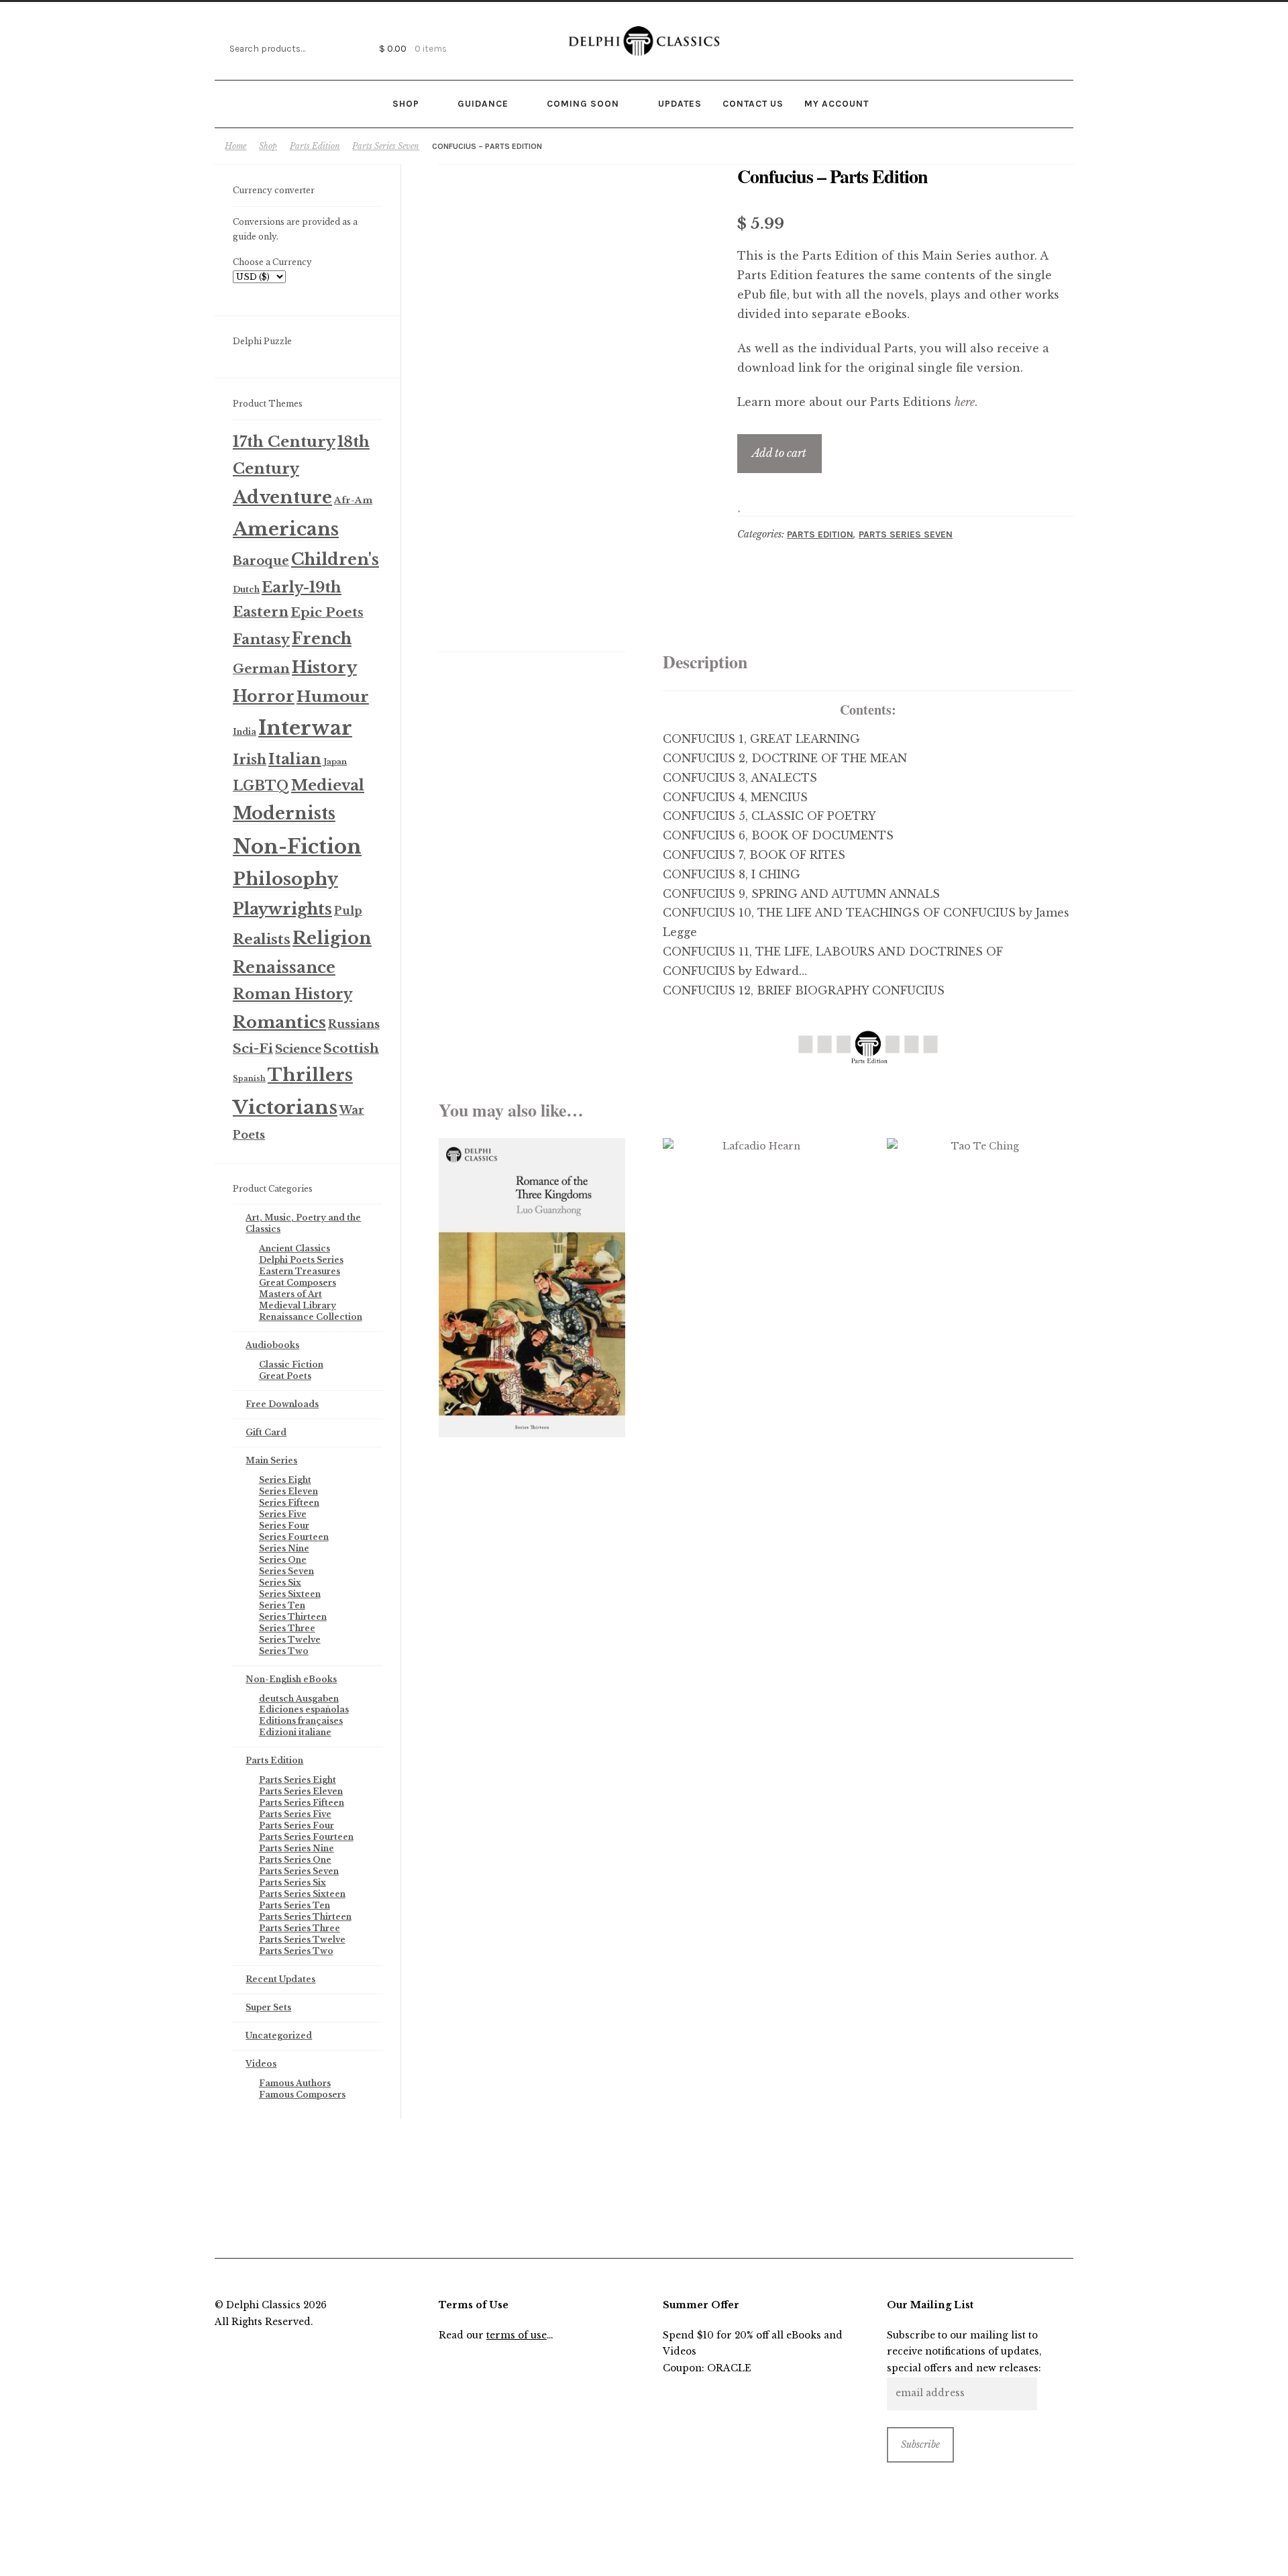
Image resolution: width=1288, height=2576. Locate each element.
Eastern (261, 612)
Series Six (280, 1583)
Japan (335, 762)
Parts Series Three (300, 1928)
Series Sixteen (290, 1594)
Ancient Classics (294, 1248)
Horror (264, 696)
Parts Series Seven (386, 146)
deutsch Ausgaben (299, 1699)
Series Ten (282, 1605)
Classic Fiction (291, 1364)
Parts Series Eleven (301, 1791)
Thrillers (310, 1075)
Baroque (261, 561)
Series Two (284, 1651)
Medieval (328, 785)
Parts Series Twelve (302, 1940)
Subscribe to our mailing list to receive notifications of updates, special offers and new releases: (964, 2352)
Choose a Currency (272, 262)
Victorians (285, 1107)
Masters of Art (290, 1294)
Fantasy (261, 639)
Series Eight (285, 1480)
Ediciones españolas (304, 1709)
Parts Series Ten (294, 1905)
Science (298, 1049)
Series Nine (284, 1548)
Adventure (282, 497)
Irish (250, 760)
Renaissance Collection (311, 1317)
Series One (283, 1560)
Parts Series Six (292, 1883)
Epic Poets (327, 612)
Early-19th (302, 587)
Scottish (351, 1048)
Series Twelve (290, 1640)
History (324, 667)
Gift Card (266, 1432)
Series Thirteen (293, 1617)
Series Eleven (288, 1491)
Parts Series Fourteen (306, 1837)
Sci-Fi (253, 1048)
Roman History (292, 994)
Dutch (246, 589)
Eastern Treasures (300, 1271)
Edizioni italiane (295, 1732)
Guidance (483, 103)
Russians (354, 1024)
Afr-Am (353, 500)
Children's (335, 559)
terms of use (517, 2335)
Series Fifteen (289, 1503)
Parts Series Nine (297, 1848)
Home (235, 146)
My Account (837, 103)
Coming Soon (583, 103)
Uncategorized (279, 2036)
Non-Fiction (297, 847)
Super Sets (268, 2007)
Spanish (249, 1079)
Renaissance (284, 967)
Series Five (283, 1514)
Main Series (271, 1460)
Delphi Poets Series (301, 1260)
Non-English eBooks (291, 1679)
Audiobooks (272, 1345)
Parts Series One (295, 1860)
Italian (295, 759)
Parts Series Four (297, 1825)
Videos (261, 2064)
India (245, 732)
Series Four (284, 1526)
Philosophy (285, 879)
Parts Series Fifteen (302, 1803)
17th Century (284, 442)
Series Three (287, 1628)
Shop (406, 103)
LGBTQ (261, 786)
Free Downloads (282, 1404)
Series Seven (286, 1571)
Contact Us (753, 103)
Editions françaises (301, 1721)
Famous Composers (302, 2095)
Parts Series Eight (298, 1780)
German (261, 669)
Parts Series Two (296, 1951)
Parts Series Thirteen (305, 1917)
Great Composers (298, 1283)
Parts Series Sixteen (302, 1894)
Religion (332, 938)
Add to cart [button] (532, 1287)
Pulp (348, 911)
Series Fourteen (294, 1537)
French (322, 638)
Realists (262, 939)
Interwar (305, 728)
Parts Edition (315, 146)
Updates (680, 103)
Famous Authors (295, 2083)
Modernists (284, 814)
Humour (333, 697)
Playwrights (282, 909)
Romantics (279, 1022)
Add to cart (779, 453)
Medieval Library (298, 1305)
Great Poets (285, 1376)
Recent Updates (280, 1979)
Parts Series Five (295, 1814)
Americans (286, 529)
